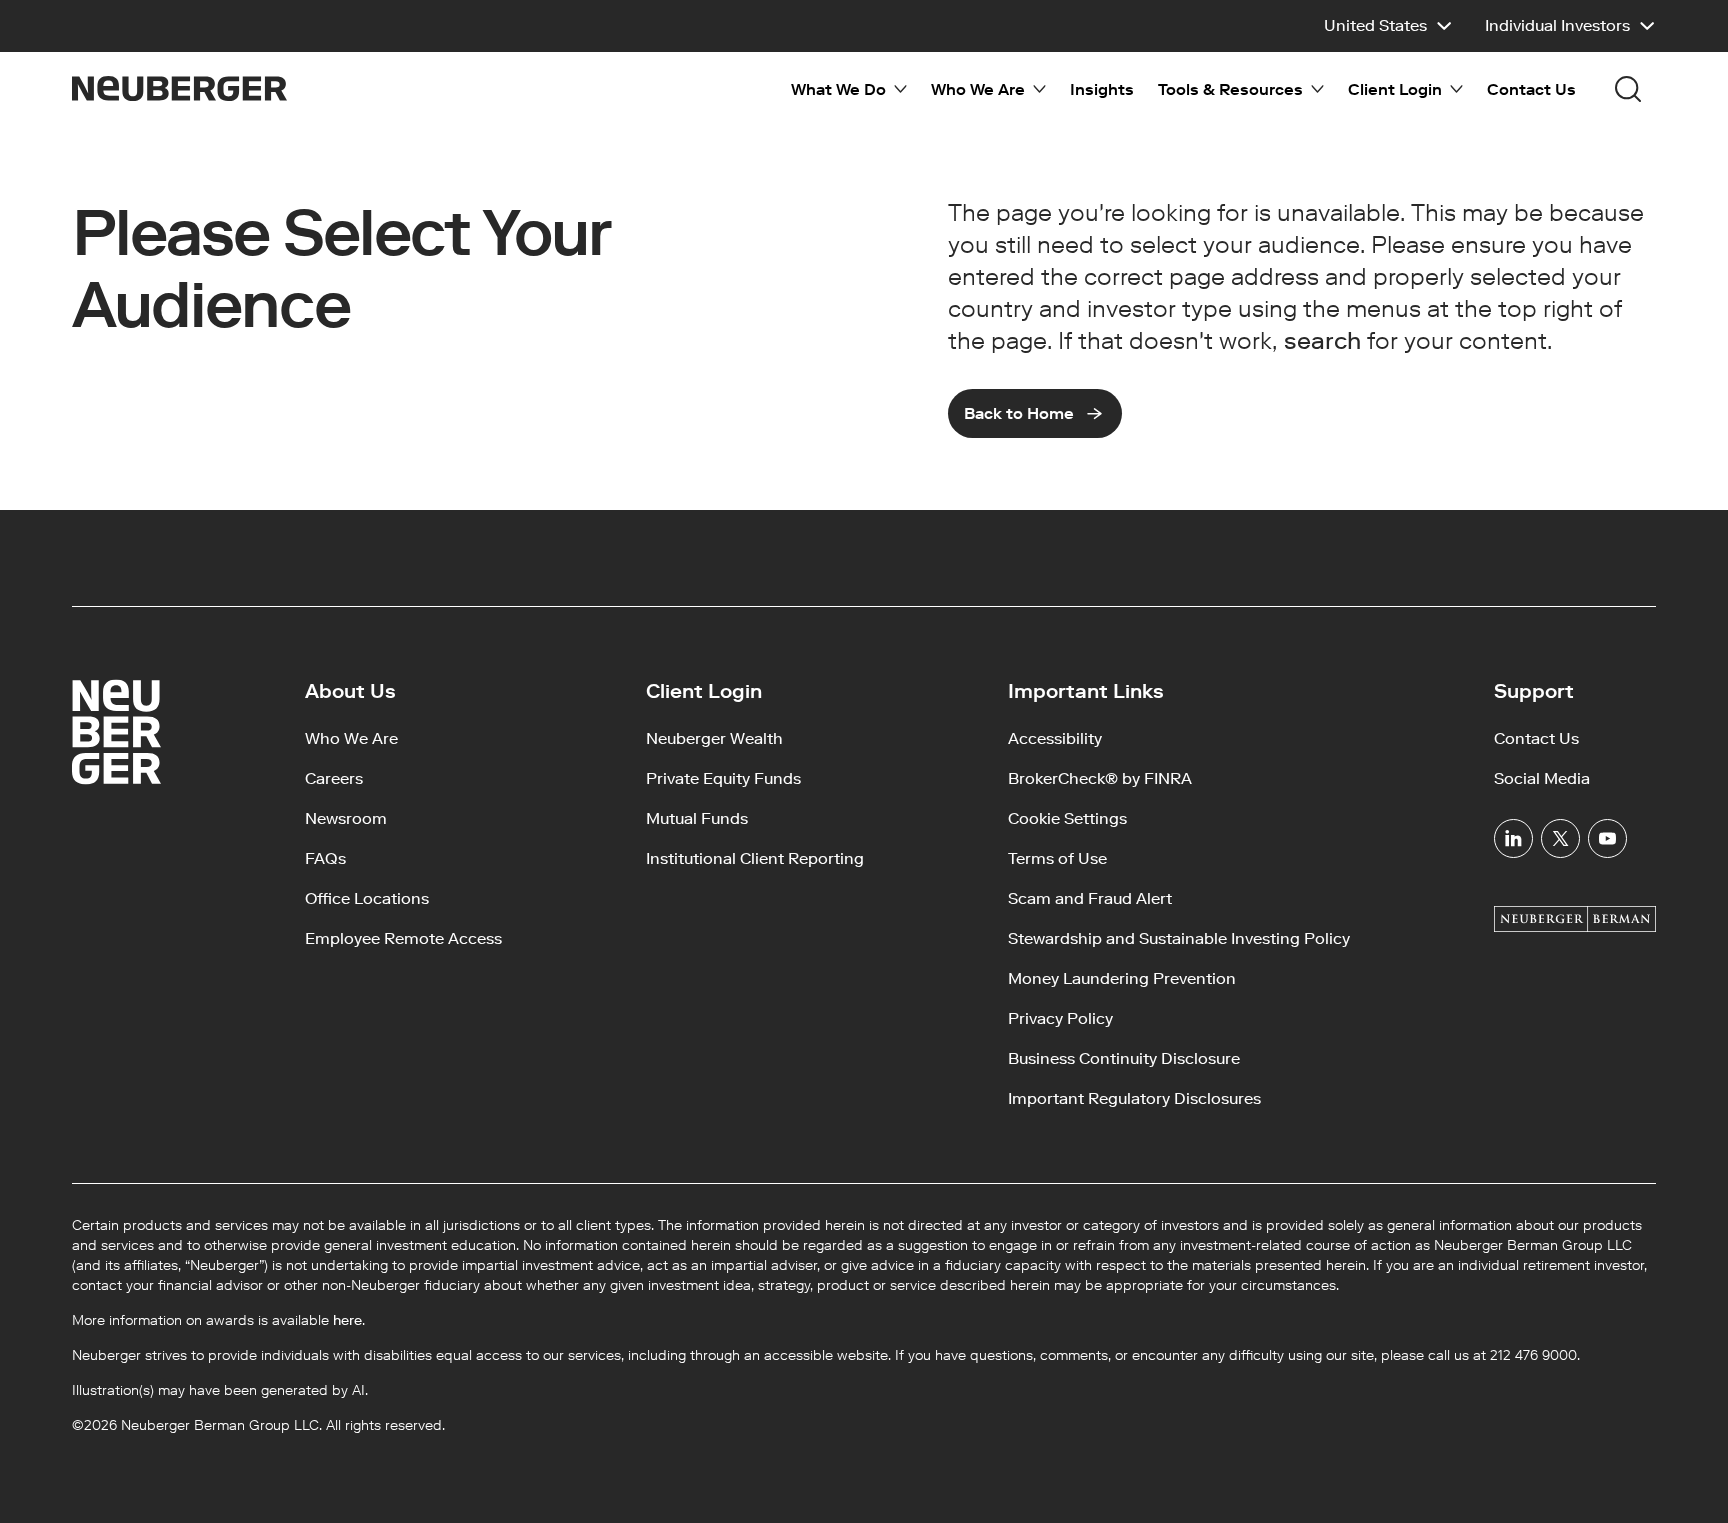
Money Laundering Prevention (1122, 978)
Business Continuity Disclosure (1124, 1058)
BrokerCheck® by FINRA (1100, 778)
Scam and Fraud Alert (1090, 898)
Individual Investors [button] (1557, 25)
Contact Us (1531, 89)
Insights (1102, 89)
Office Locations (367, 898)
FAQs (325, 858)
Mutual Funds (697, 818)
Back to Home (1019, 413)
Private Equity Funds (723, 778)
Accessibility (1055, 738)
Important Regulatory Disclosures (1134, 1098)
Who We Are (351, 738)
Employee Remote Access (403, 938)
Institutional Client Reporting (755, 858)
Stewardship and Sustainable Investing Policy (1179, 938)
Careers (334, 778)
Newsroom (346, 818)
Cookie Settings (1067, 818)
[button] (1388, 26)
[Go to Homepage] (179, 88)
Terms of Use (1057, 858)
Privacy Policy (1060, 1018)
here (347, 1320)
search (1322, 340)
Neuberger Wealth (714, 738)
